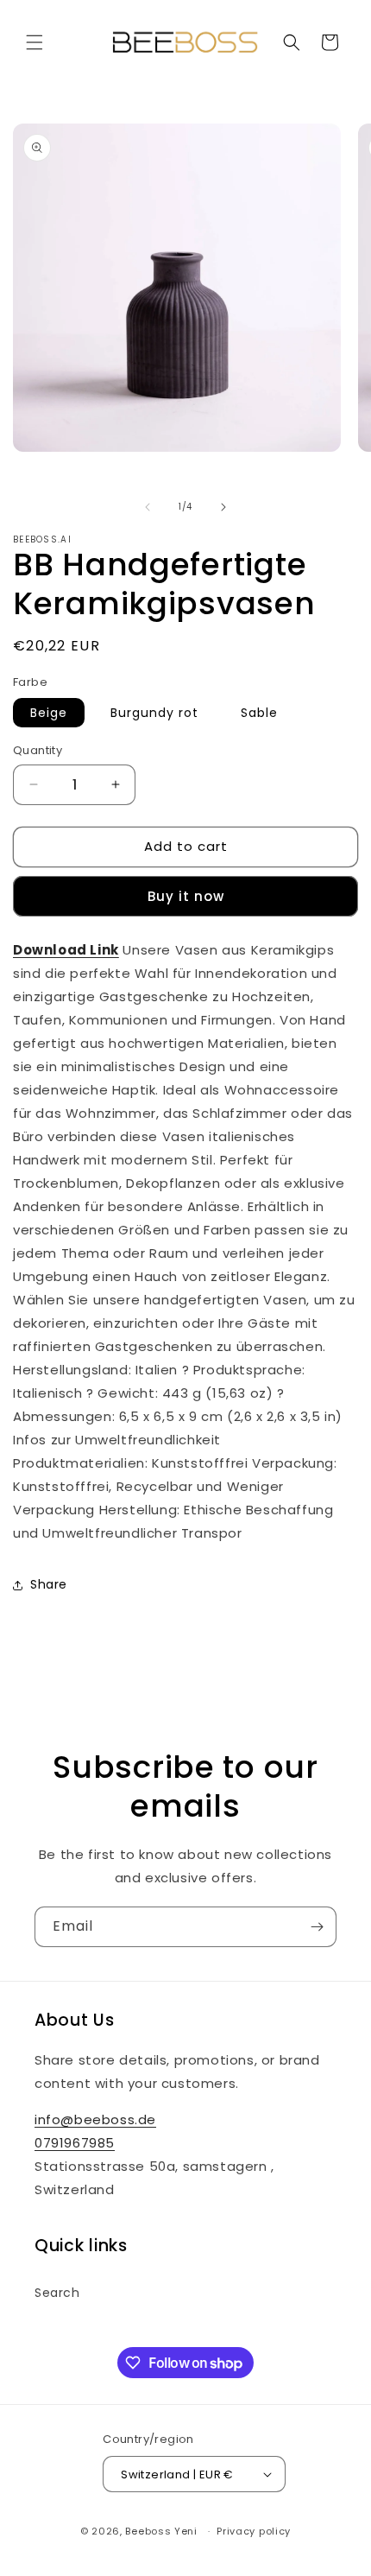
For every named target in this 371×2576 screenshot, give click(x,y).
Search (57, 2293)
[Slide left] (148, 507)
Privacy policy (254, 2531)
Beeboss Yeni (163, 2531)
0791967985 (75, 2143)
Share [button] (49, 1584)
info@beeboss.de (95, 2119)
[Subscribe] (317, 1927)
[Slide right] (223, 507)
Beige (49, 713)
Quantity (38, 750)
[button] (35, 42)
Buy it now (186, 896)
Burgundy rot (154, 713)
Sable (259, 713)
